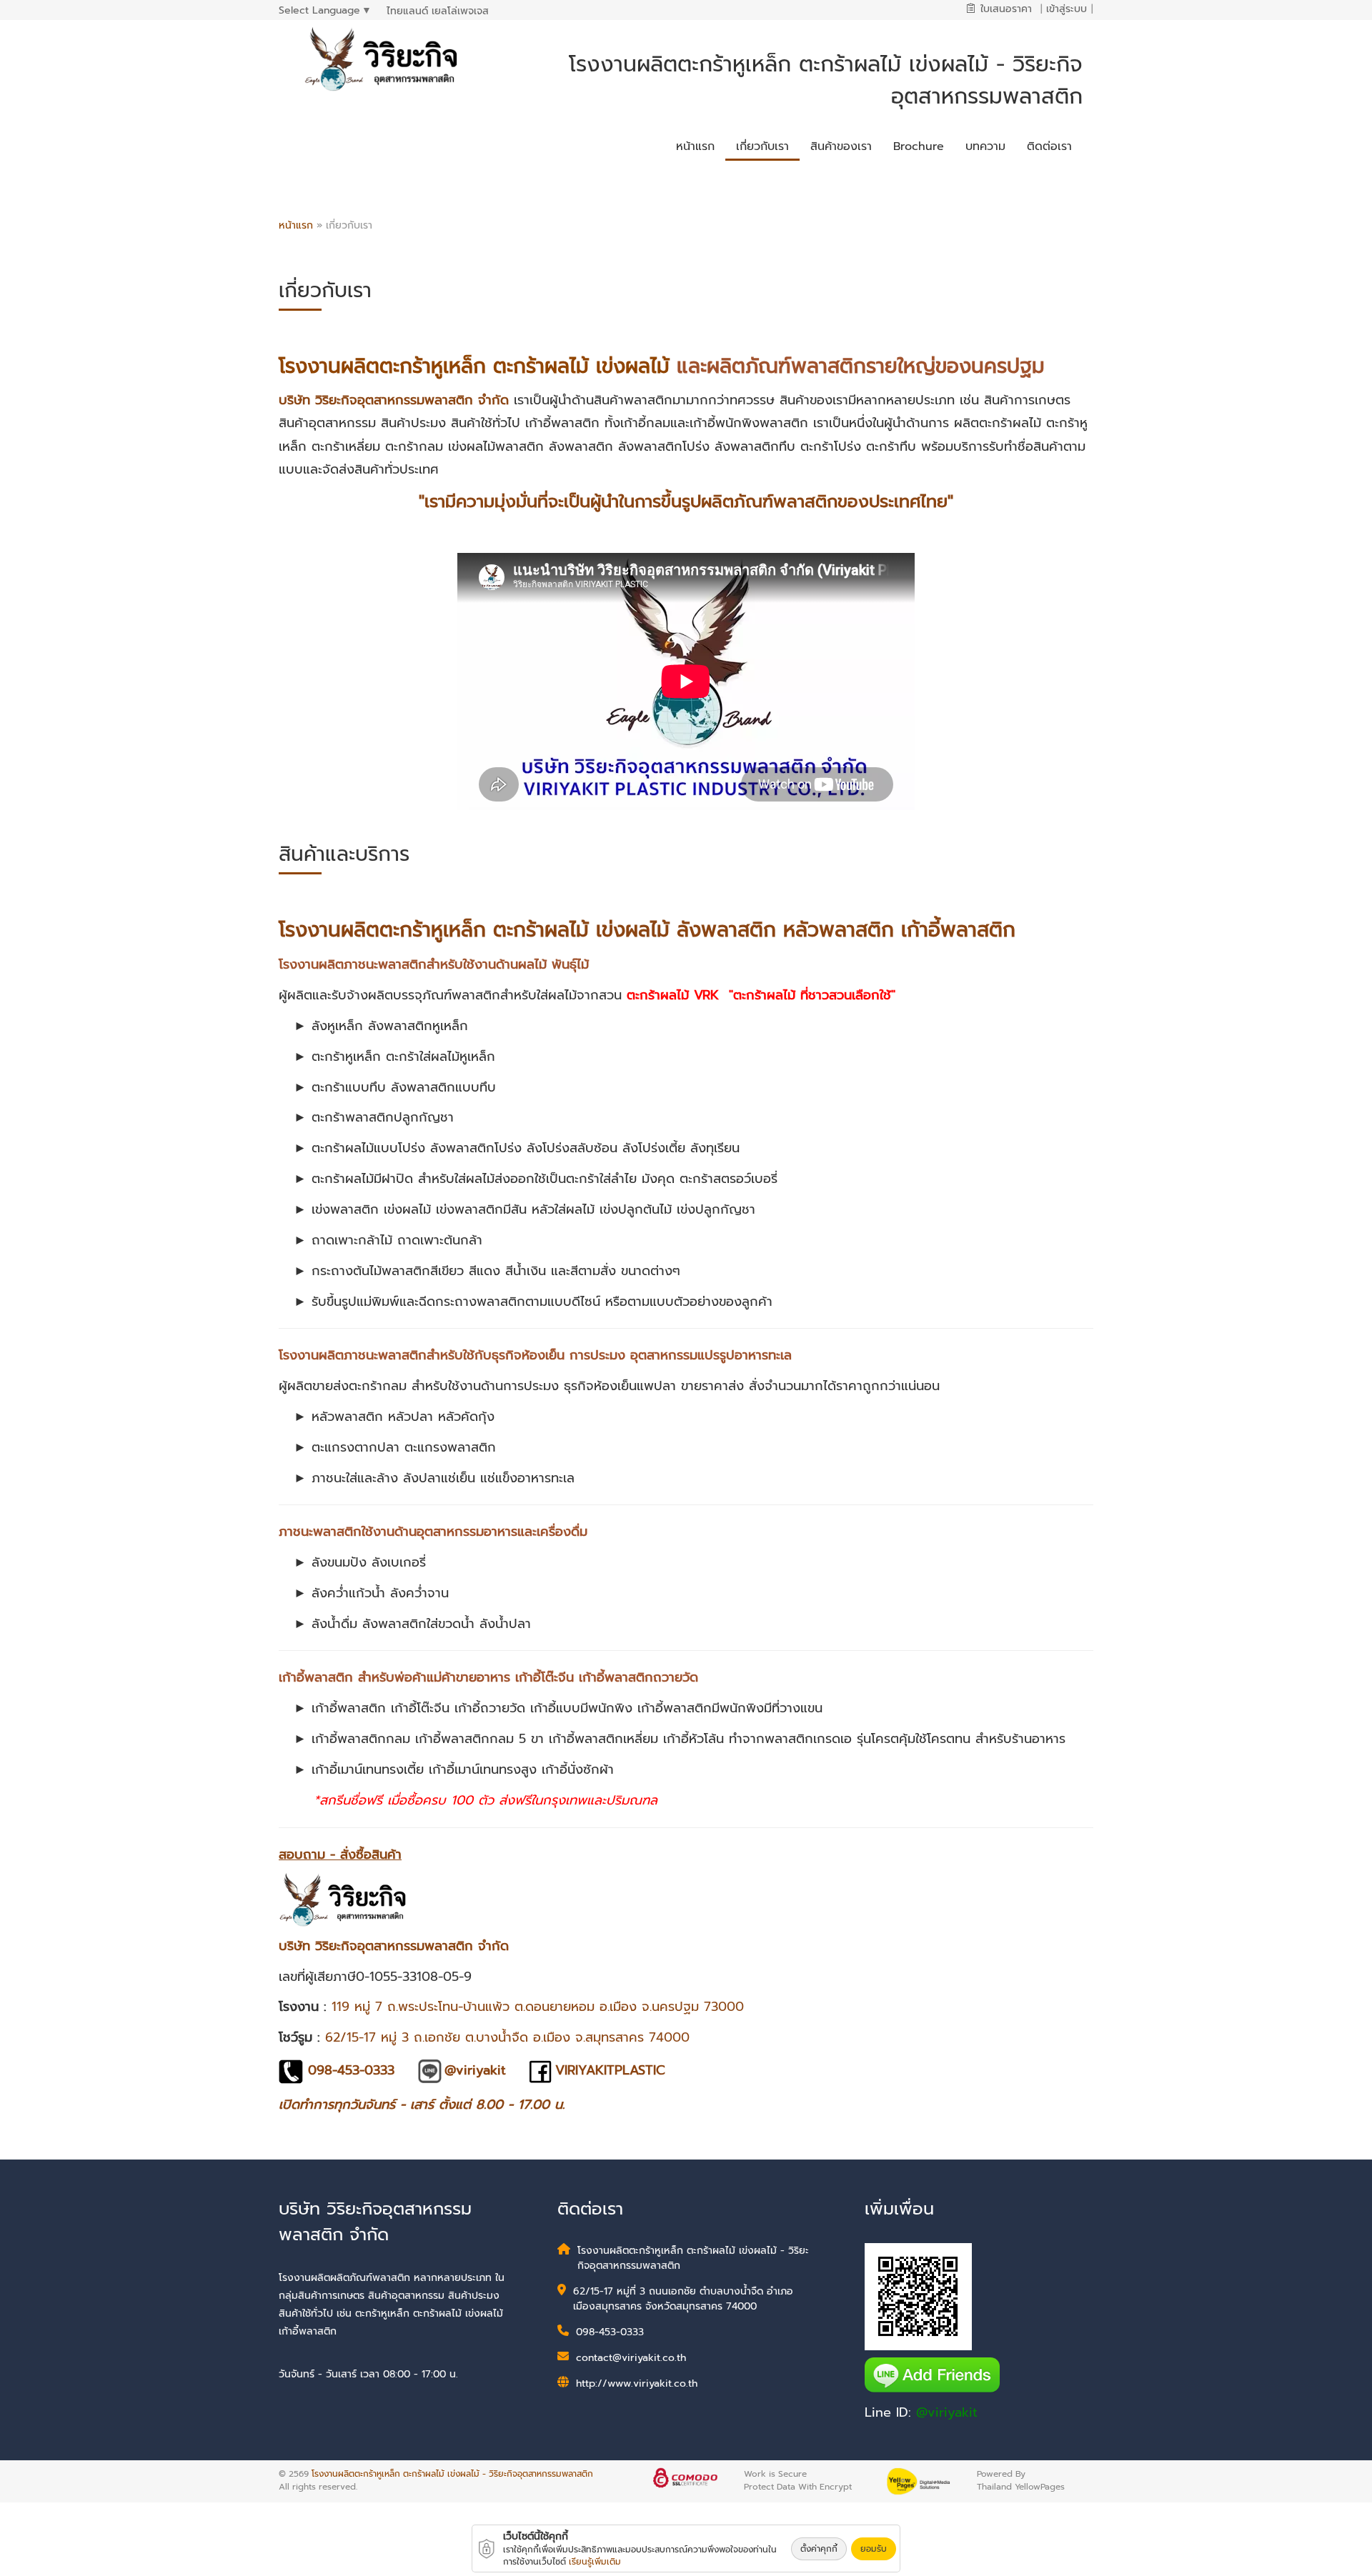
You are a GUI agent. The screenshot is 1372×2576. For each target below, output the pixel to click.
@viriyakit (947, 2412)
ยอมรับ (874, 2549)
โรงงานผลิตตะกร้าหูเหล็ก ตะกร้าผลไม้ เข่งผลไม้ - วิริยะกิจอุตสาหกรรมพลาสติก (452, 2474)
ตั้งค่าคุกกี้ (819, 2549)
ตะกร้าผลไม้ (541, 366)
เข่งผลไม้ (633, 366)
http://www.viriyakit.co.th (637, 2383)
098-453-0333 (610, 2332)
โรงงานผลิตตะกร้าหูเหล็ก (382, 366)
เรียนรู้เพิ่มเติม (595, 2562)
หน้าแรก (296, 225)
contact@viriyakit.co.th (631, 2358)
